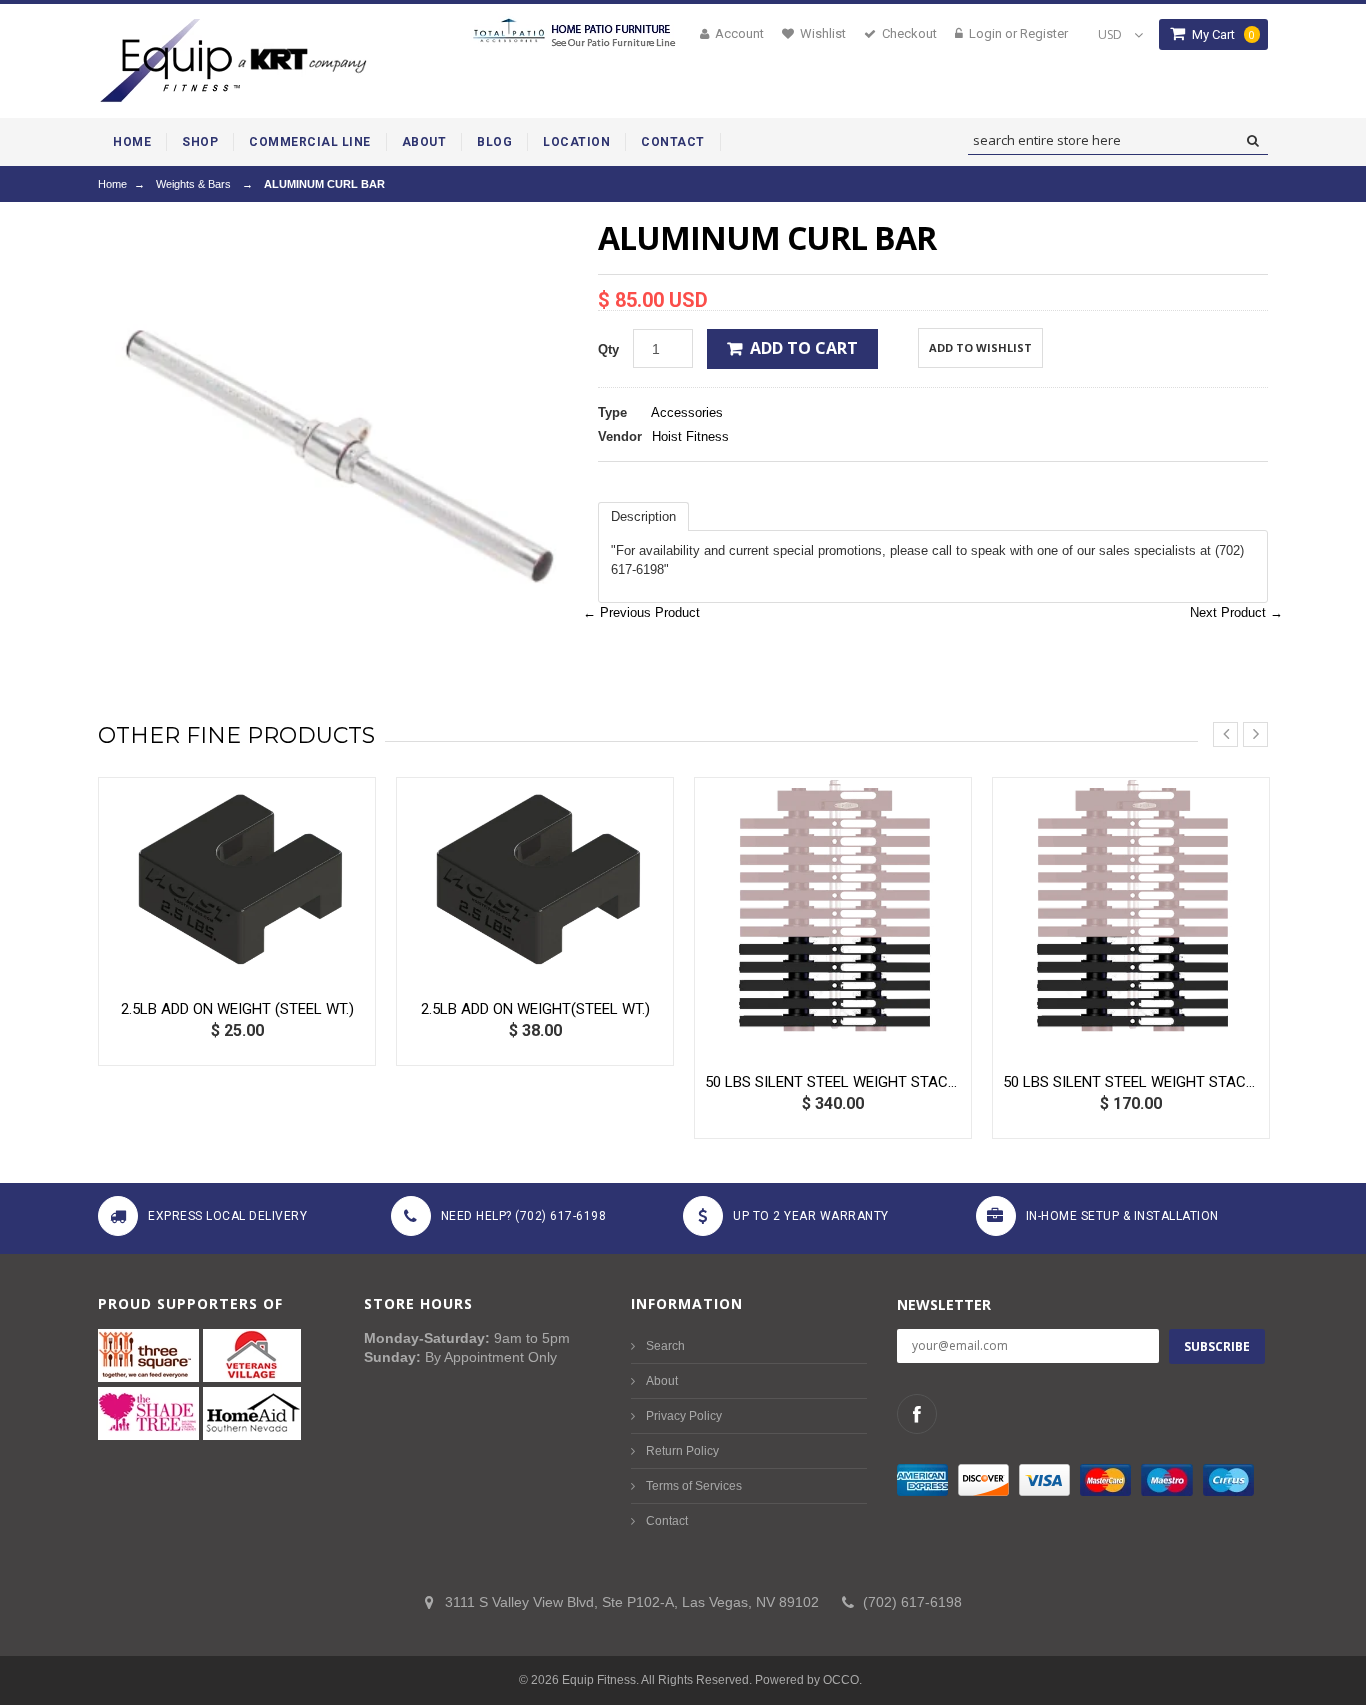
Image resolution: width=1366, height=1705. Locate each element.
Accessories (687, 412)
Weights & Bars (193, 184)
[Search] (1252, 141)
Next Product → (1236, 612)
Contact (667, 1521)
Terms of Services (694, 1486)
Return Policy (682, 1451)
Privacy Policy (684, 1416)
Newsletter (944, 1304)
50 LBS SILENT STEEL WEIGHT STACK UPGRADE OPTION (833, 1082)
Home (112, 184)
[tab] (643, 516)
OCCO (841, 1680)
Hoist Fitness (690, 436)
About (662, 1381)
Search (665, 1346)
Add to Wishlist (980, 347)
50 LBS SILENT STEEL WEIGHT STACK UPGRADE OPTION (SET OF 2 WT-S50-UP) (1131, 1082)
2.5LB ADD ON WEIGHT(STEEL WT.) (535, 1009)
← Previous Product (641, 612)
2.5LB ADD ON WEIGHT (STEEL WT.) (237, 1009)
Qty (608, 349)
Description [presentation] (643, 516)
